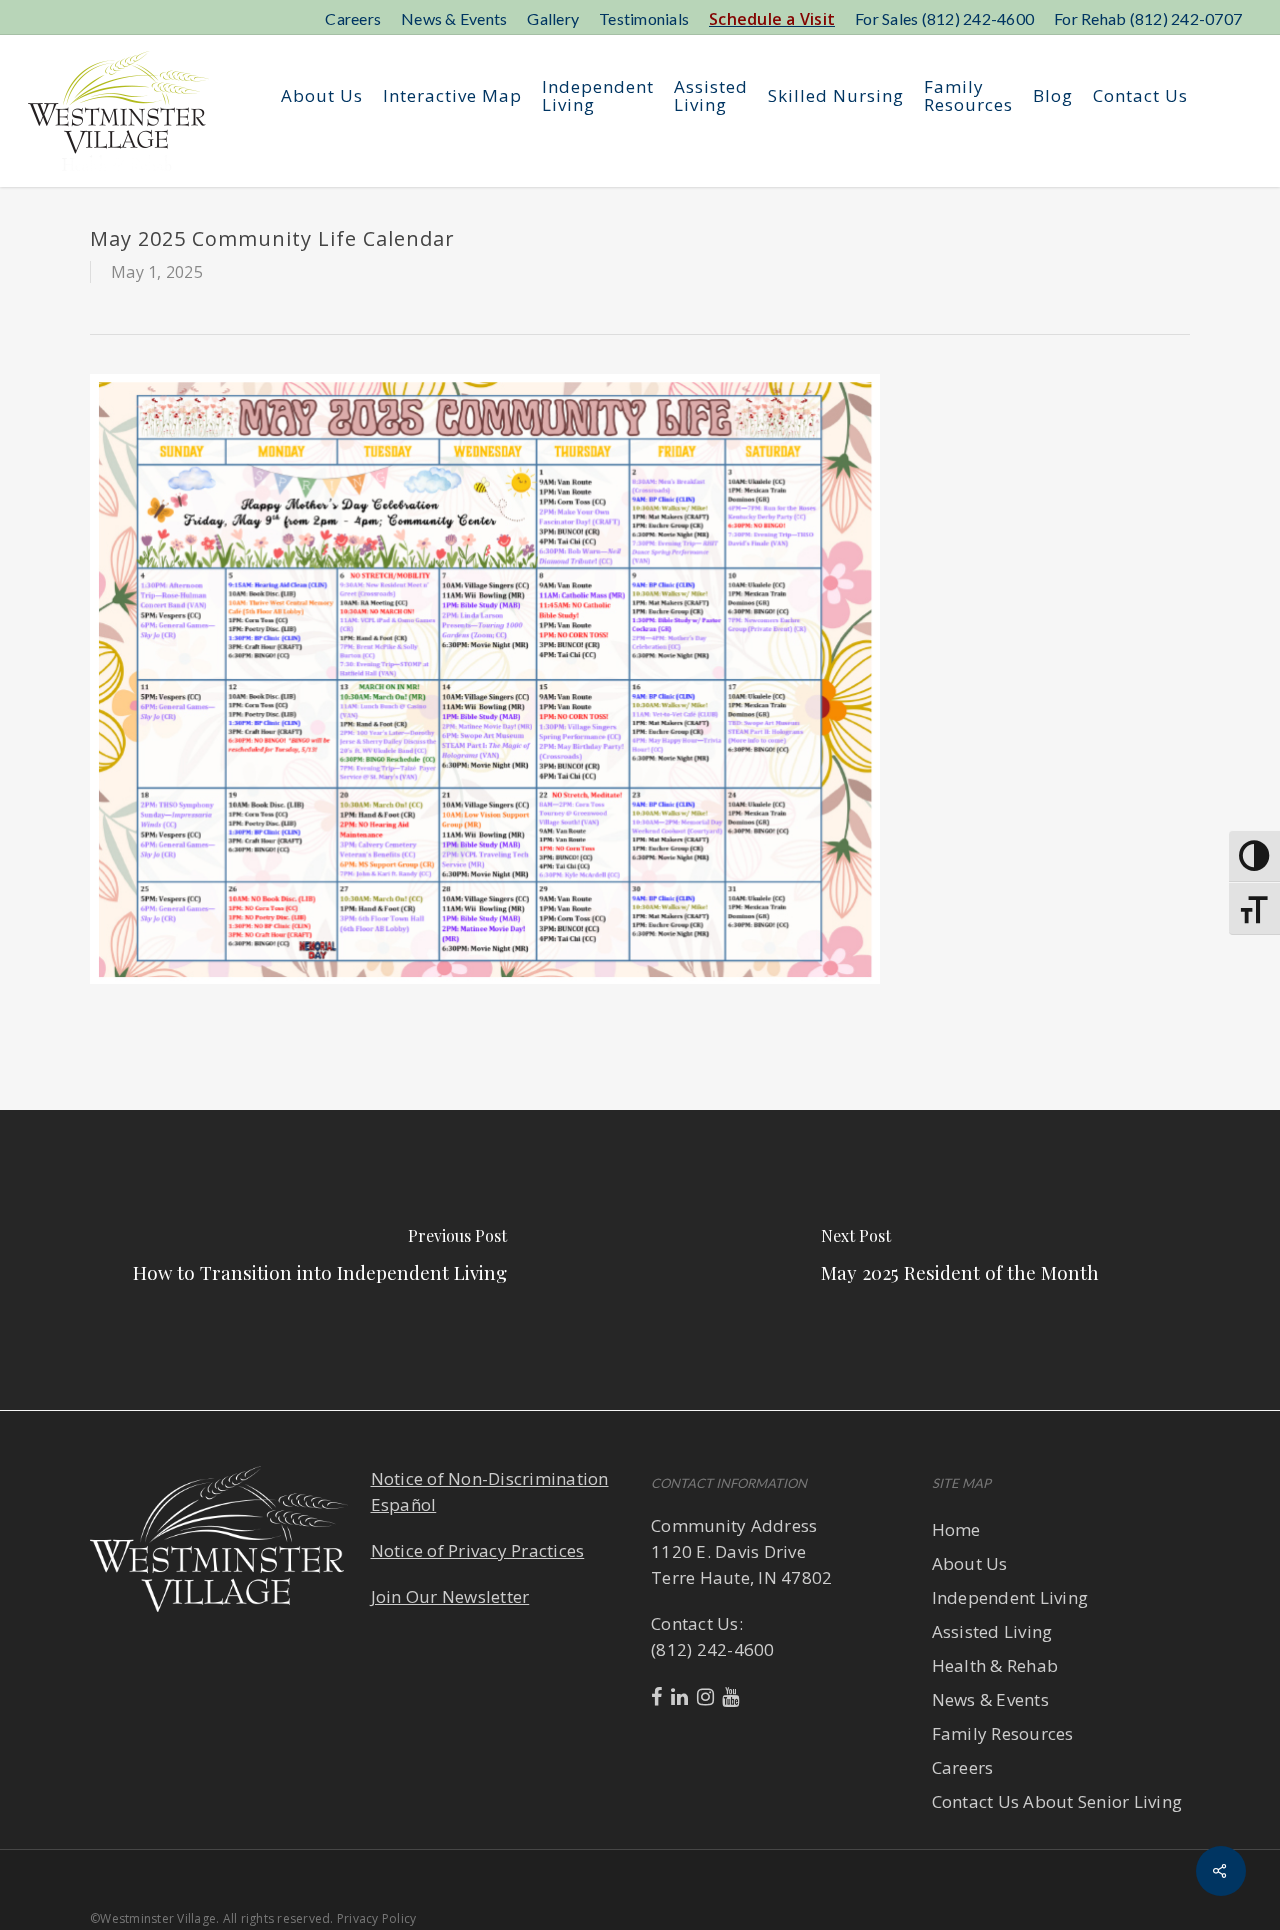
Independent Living (1010, 1597)
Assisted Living (992, 1631)
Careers (963, 1767)
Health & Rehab (995, 1665)
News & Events (990, 1699)
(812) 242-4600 (713, 1649)
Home (956, 1529)
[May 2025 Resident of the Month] (960, 1260)
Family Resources (1003, 1733)
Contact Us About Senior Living (1057, 1801)
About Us (970, 1563)
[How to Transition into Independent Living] (320, 1260)
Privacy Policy (377, 1918)
